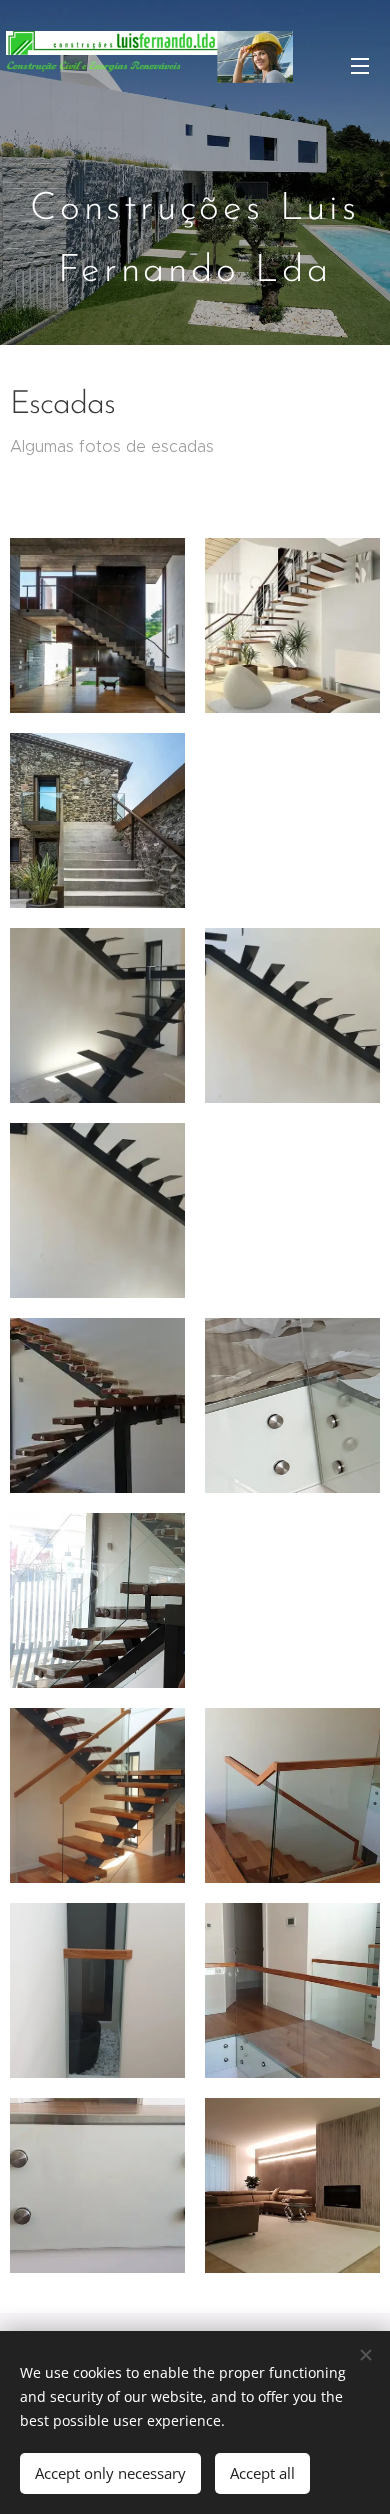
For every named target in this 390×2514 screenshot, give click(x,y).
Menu (360, 65)
